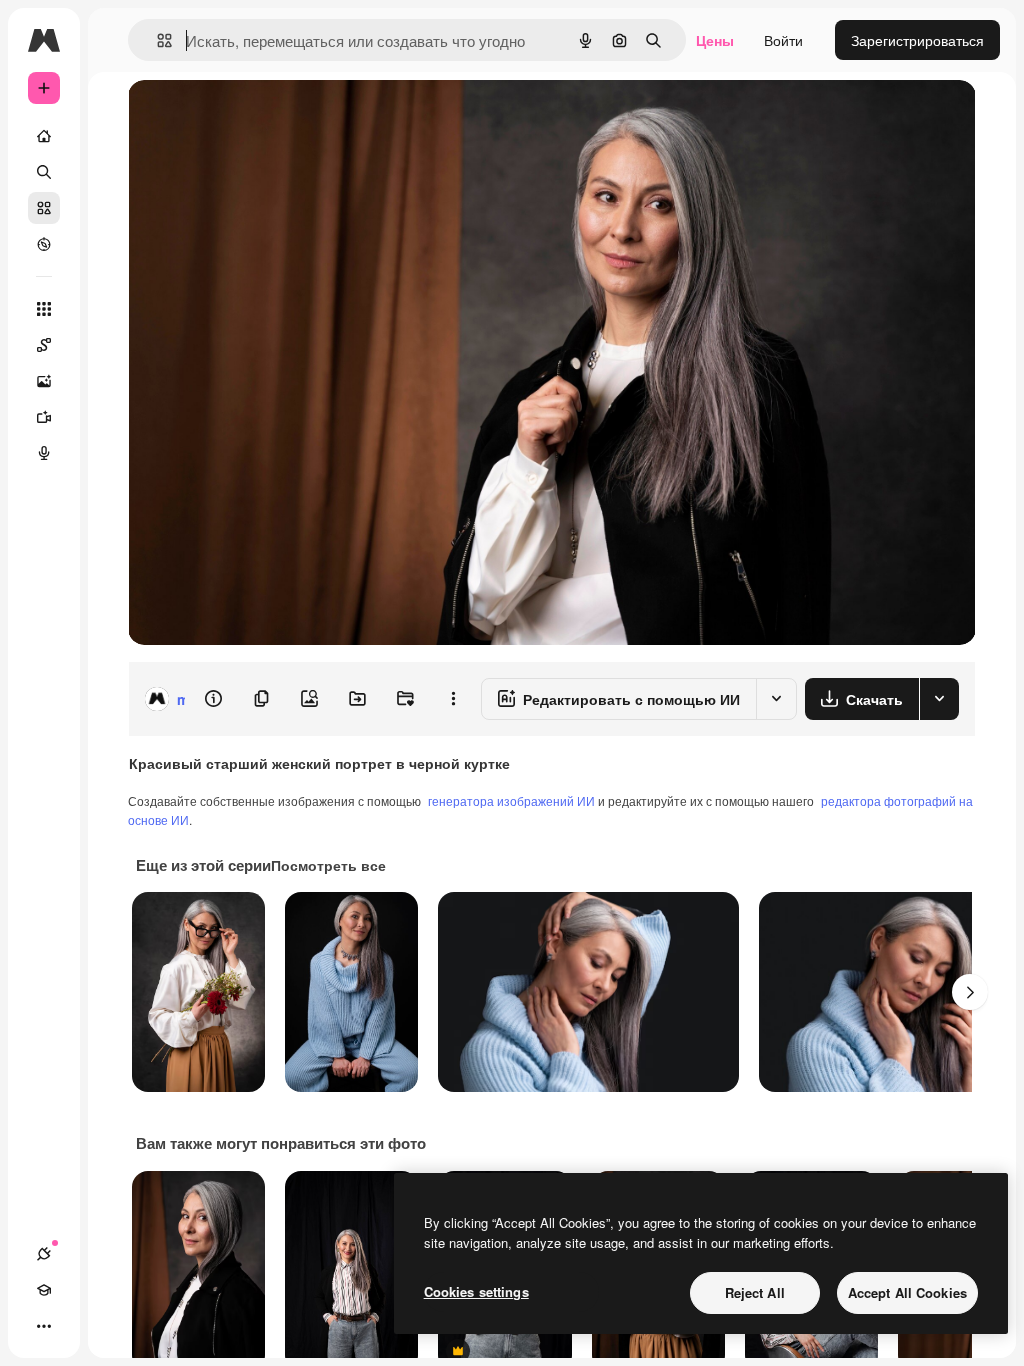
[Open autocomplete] (156, 40)
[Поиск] (44, 172)
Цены (715, 40)
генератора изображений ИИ (511, 800)
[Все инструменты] (44, 309)
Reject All (755, 1292)
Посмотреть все (328, 865)
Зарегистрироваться (917, 40)
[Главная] (44, 136)
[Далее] (970, 992)
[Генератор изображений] (44, 381)
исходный (262, 117)
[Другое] (44, 1326)
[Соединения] (44, 1254)
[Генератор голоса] (44, 453)
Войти (783, 40)
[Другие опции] (453, 699)
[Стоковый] (44, 208)
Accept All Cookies (907, 1292)
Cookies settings (476, 1291)
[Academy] (44, 1290)
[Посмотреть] (44, 244)
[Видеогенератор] (44, 417)
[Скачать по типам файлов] (939, 699)
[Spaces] (44, 345)
